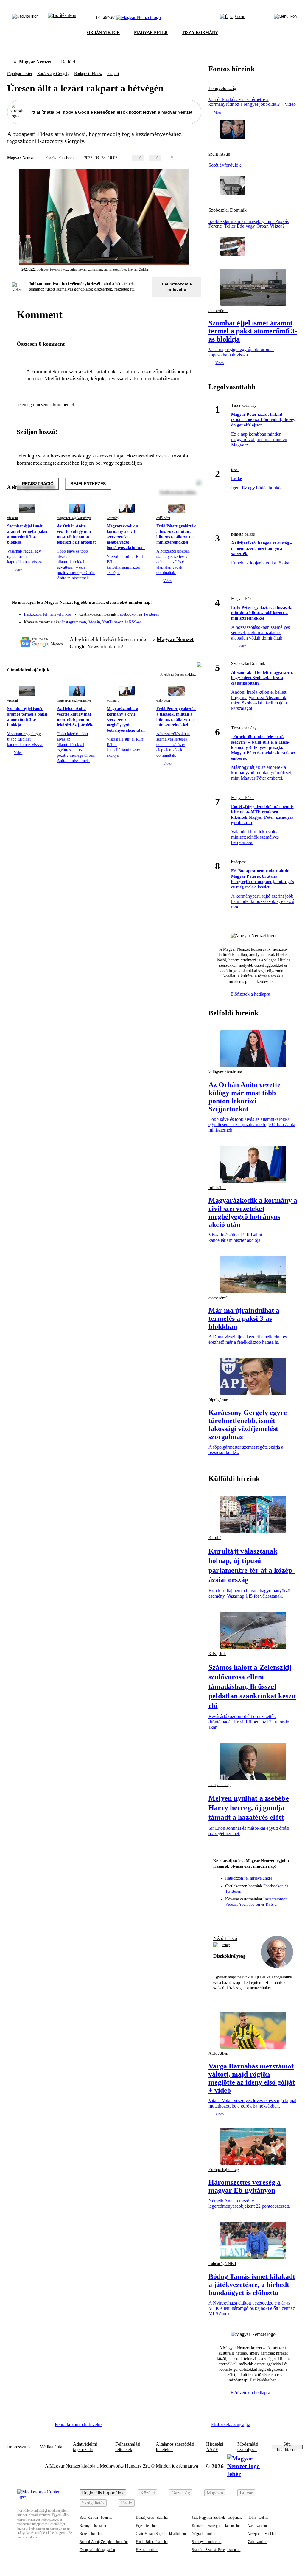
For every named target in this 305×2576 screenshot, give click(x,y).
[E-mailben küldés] (188, 158)
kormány (113, 518)
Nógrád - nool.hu (204, 2534)
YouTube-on (113, 622)
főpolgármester (20, 74)
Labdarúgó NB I (222, 2264)
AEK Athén (218, 2053)
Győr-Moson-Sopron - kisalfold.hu (161, 2534)
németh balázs (243, 534)
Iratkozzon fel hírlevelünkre (47, 614)
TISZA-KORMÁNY (200, 33)
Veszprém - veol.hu (262, 2534)
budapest (238, 862)
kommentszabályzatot (157, 378)
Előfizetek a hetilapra (251, 994)
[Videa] (169, 620)
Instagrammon (74, 622)
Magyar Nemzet (35, 62)
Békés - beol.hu (91, 2534)
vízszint (13, 518)
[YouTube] (181, 620)
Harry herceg (220, 1785)
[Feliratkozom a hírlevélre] (62, 18)
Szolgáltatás (93, 2503)
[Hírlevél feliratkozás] (193, 603)
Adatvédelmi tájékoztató (85, 2447)
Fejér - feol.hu (146, 2526)
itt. (133, 289)
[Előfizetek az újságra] (233, 18)
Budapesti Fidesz (88, 74)
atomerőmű (218, 1298)
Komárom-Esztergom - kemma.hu (216, 2526)
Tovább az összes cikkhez (178, 674)
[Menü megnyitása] (285, 18)
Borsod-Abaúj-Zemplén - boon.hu (104, 2542)
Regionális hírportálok (103, 2493)
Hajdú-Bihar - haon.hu (152, 2542)
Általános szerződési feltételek (175, 2447)
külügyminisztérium (225, 1072)
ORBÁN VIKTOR (103, 33)
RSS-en (135, 622)
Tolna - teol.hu (258, 2518)
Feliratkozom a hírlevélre (177, 287)
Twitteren (151, 614)
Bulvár (246, 2493)
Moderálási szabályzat (248, 2447)
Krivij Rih (217, 1654)
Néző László (225, 1938)
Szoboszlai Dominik (228, 210)
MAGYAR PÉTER (151, 33)
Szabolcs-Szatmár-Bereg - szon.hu (216, 2550)
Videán (94, 622)
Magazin (215, 2493)
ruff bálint (217, 1188)
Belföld (68, 62)
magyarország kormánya (74, 518)
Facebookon (127, 614)
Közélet (148, 2493)
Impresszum (18, 2447)
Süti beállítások (287, 2447)
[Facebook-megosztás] (212, 158)
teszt (235, 470)
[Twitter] (193, 612)
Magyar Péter (242, 599)
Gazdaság (181, 2493)
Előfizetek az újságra (231, 2424)
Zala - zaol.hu (258, 2542)
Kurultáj (215, 1538)
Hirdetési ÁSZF (215, 2447)
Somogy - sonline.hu (207, 2542)
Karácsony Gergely (53, 74)
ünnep (226, 1945)
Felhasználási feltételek (128, 2447)
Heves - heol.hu (147, 2550)
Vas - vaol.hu (257, 2526)
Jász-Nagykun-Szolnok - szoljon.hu (217, 2518)
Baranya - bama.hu (93, 2526)
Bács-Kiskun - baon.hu (96, 2518)
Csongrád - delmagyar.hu (97, 2550)
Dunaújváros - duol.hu (152, 2518)
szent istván (219, 154)
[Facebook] (169, 612)
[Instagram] (181, 612)
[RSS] (193, 620)
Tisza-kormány (244, 405)
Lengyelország (222, 89)
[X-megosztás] (200, 158)
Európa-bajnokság (224, 2170)
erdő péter (163, 518)
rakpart (113, 74)
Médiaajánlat (51, 2447)
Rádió (127, 2503)
